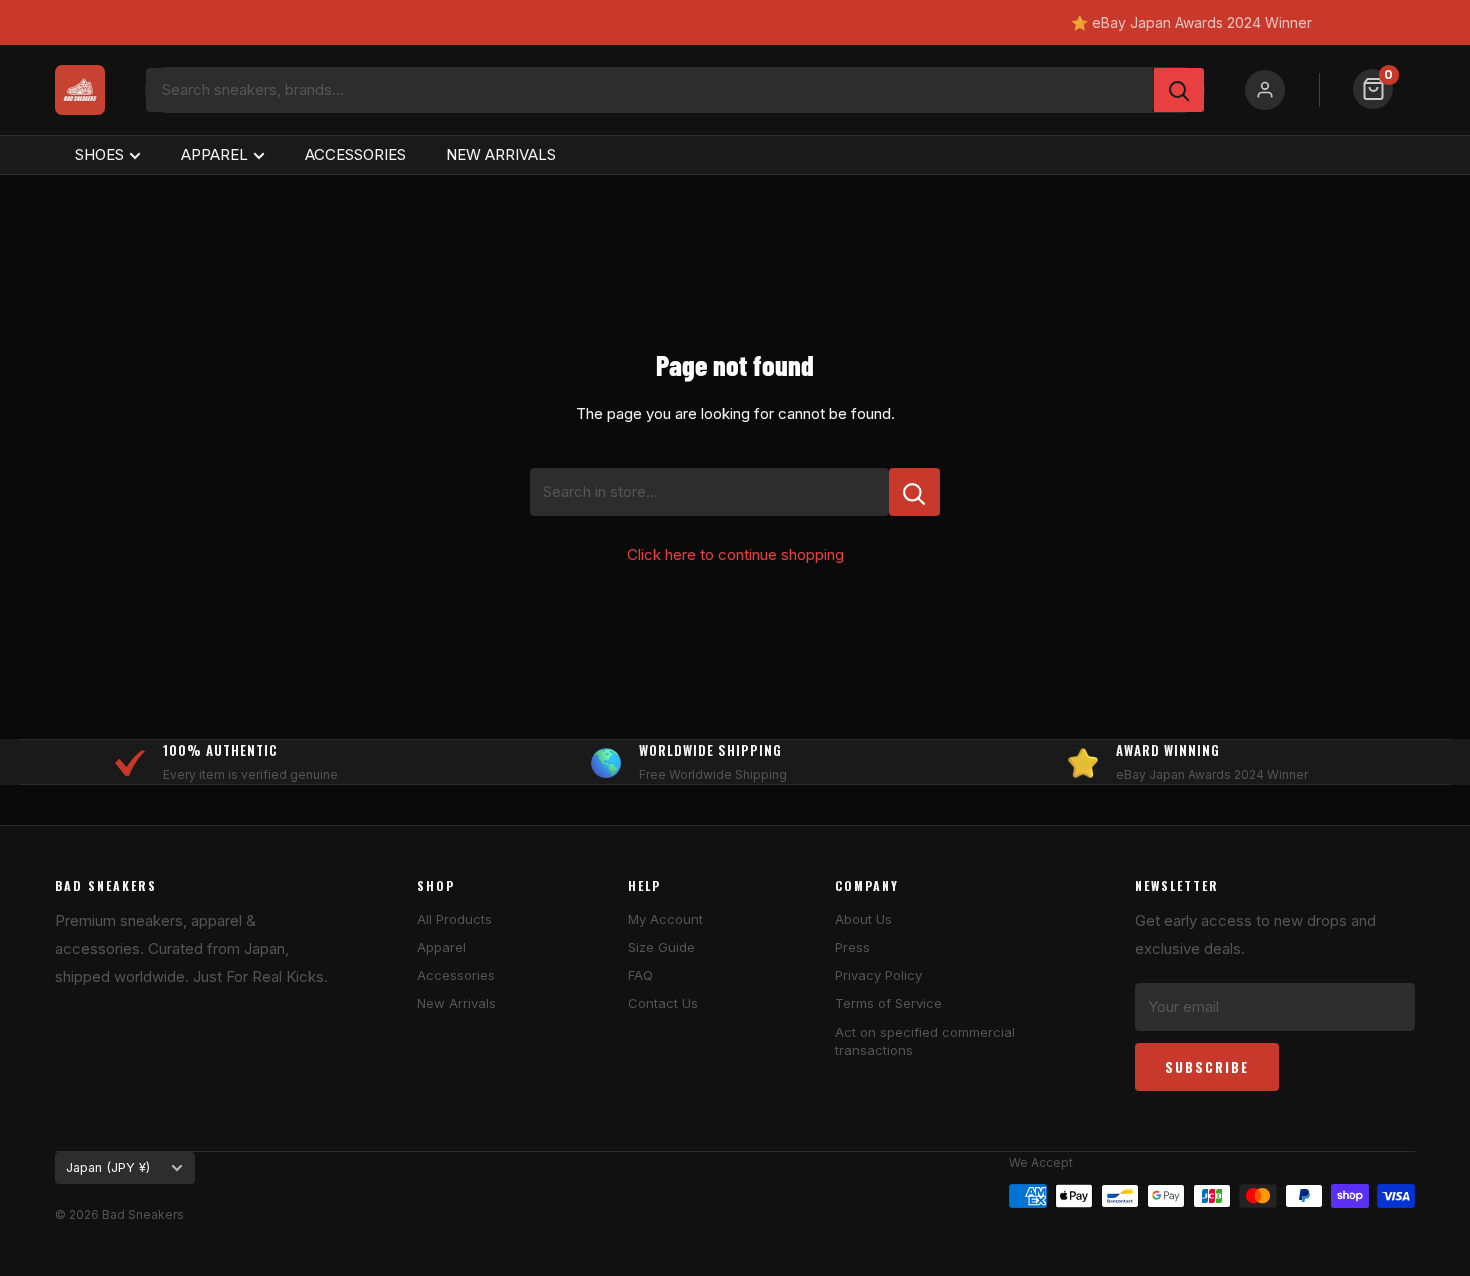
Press (852, 947)
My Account (665, 919)
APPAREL (214, 154)
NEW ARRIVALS (501, 154)
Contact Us (663, 1003)
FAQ (640, 975)
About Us (863, 919)
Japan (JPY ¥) (108, 1167)
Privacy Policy (878, 975)
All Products (454, 919)
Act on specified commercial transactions (925, 1041)
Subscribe (1207, 1067)
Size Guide (661, 947)
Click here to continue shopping (735, 554)
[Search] (1179, 90)
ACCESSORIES (355, 154)
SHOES (99, 154)
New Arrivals (456, 1003)
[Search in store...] (914, 492)
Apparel (441, 947)
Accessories (456, 975)
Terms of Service (888, 1003)
